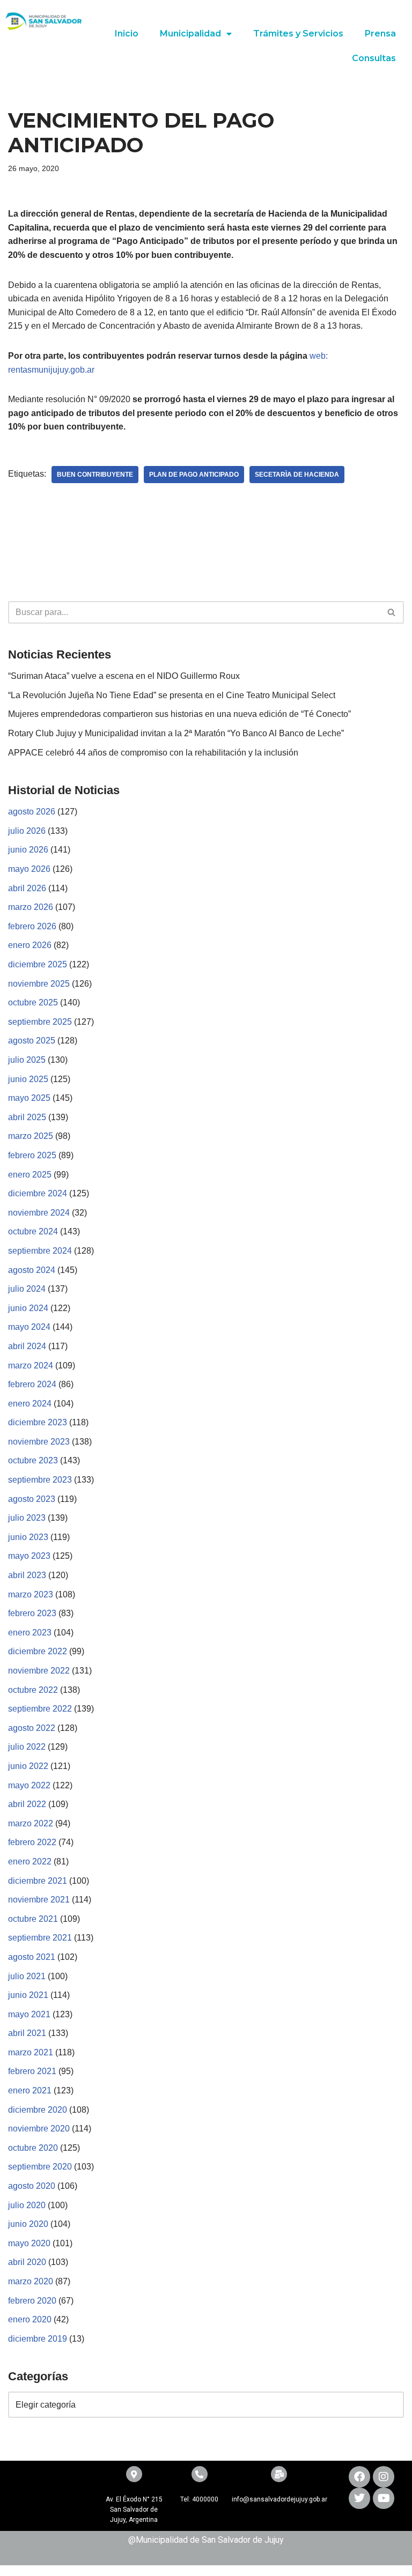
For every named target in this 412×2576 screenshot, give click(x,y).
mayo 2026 (29, 869)
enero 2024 (30, 1404)
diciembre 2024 (38, 1193)
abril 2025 (27, 1117)
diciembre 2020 (38, 2110)
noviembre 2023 (39, 1442)
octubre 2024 (33, 1231)
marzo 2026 (31, 907)
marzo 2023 (31, 1594)
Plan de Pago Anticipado (194, 475)
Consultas (374, 58)
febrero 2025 (32, 1155)
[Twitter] (359, 2498)
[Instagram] (384, 2477)
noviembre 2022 (39, 1671)
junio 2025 (28, 1079)
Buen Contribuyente (95, 475)
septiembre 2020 (40, 2167)
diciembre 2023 (38, 1422)
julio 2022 (27, 1747)
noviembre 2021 (39, 1900)
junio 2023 (28, 1537)
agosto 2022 (32, 1728)
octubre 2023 (33, 1460)
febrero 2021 (32, 2071)
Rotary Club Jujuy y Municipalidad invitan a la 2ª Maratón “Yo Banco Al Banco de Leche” (176, 733)
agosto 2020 (32, 2186)
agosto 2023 (32, 1499)
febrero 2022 (32, 1842)
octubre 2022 (33, 1690)
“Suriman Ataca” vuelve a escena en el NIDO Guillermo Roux (124, 676)
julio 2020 (27, 2205)
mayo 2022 (29, 1785)
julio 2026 (27, 831)
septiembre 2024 (40, 1251)
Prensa (380, 34)
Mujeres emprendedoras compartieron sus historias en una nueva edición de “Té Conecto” (179, 714)
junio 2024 (28, 1308)
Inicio (127, 34)
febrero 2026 (32, 926)
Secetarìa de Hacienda (297, 475)
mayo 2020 (29, 2243)
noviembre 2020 (39, 2129)
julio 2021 (27, 1976)
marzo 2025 (31, 1136)
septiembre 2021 (40, 1938)
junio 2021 (28, 1995)
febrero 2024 (32, 1384)
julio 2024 (27, 1289)
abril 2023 (27, 1575)
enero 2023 (30, 1633)
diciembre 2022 (38, 1651)
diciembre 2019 (38, 2339)
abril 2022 (27, 1804)
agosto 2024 (32, 1270)
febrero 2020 (32, 2301)
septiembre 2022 (40, 1709)
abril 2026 (27, 888)
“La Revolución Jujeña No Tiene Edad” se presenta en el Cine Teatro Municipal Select (172, 695)
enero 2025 (30, 1175)
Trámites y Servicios (298, 34)
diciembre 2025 (38, 964)
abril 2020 (27, 2262)
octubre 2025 (33, 1002)
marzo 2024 (31, 1365)
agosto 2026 (32, 812)
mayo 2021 (29, 2014)
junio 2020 (28, 2224)
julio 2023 (27, 1518)
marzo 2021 (31, 2052)
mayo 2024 (29, 1327)
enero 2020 (30, 2319)
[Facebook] (359, 2477)
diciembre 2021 (38, 1881)
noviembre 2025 (39, 984)
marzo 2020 (31, 2281)
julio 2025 (27, 1060)
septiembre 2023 (40, 1480)
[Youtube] (384, 2498)
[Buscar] (392, 612)
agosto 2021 (32, 1957)
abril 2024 (27, 1346)
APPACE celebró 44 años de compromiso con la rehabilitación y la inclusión (153, 753)
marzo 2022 (31, 1823)
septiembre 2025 (40, 1022)
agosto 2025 (32, 1041)
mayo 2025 (29, 1098)
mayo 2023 (29, 1556)
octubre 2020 (33, 2148)
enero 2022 (30, 1861)
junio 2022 (28, 1766)
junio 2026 (28, 850)
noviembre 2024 (39, 1213)
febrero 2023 (32, 1613)
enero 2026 (30, 945)
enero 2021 (30, 2090)
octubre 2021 (33, 1919)
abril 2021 (27, 2033)
